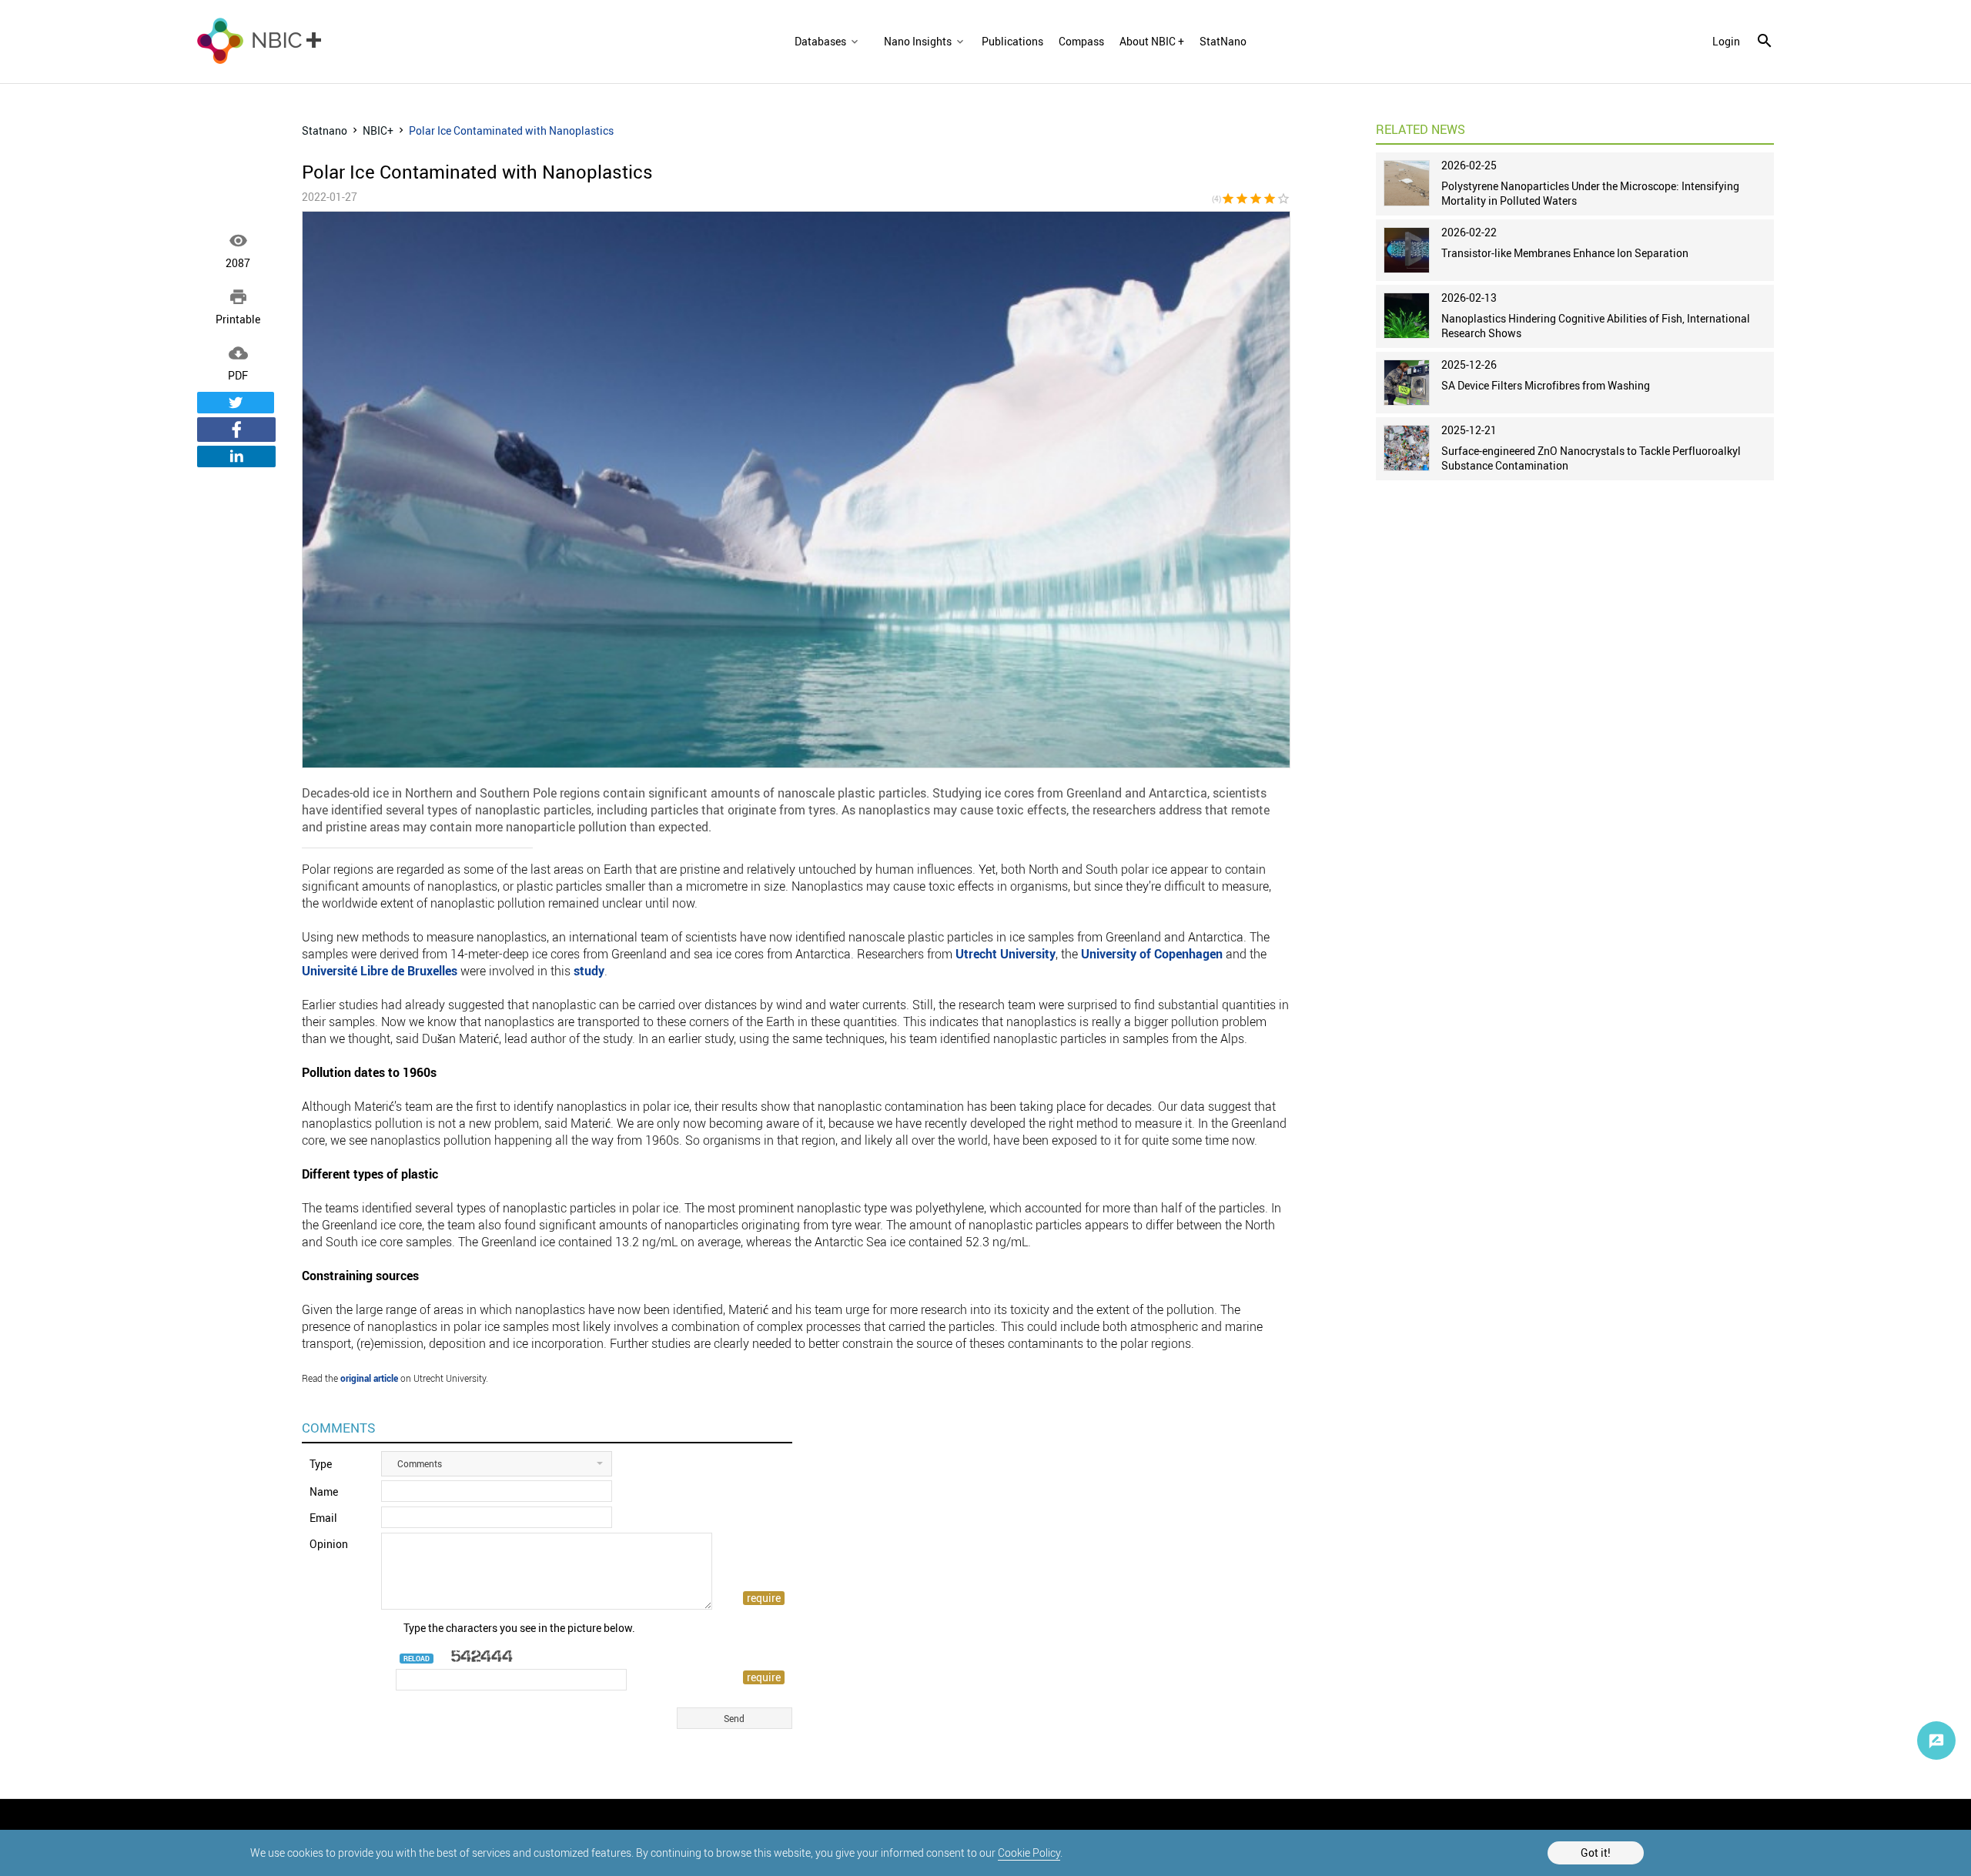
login (1726, 42)
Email (323, 1518)
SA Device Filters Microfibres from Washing (1546, 385)
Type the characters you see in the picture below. (519, 1628)
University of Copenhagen (1152, 954)
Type (321, 1464)
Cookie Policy (1029, 1853)
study (589, 971)
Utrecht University (1006, 954)
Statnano (325, 130)
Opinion (329, 1544)
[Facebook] (236, 430)
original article (369, 1378)
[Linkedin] (236, 456)
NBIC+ (378, 130)
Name (324, 1491)
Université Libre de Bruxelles (380, 971)
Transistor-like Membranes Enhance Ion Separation (1565, 253)
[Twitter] (236, 403)
